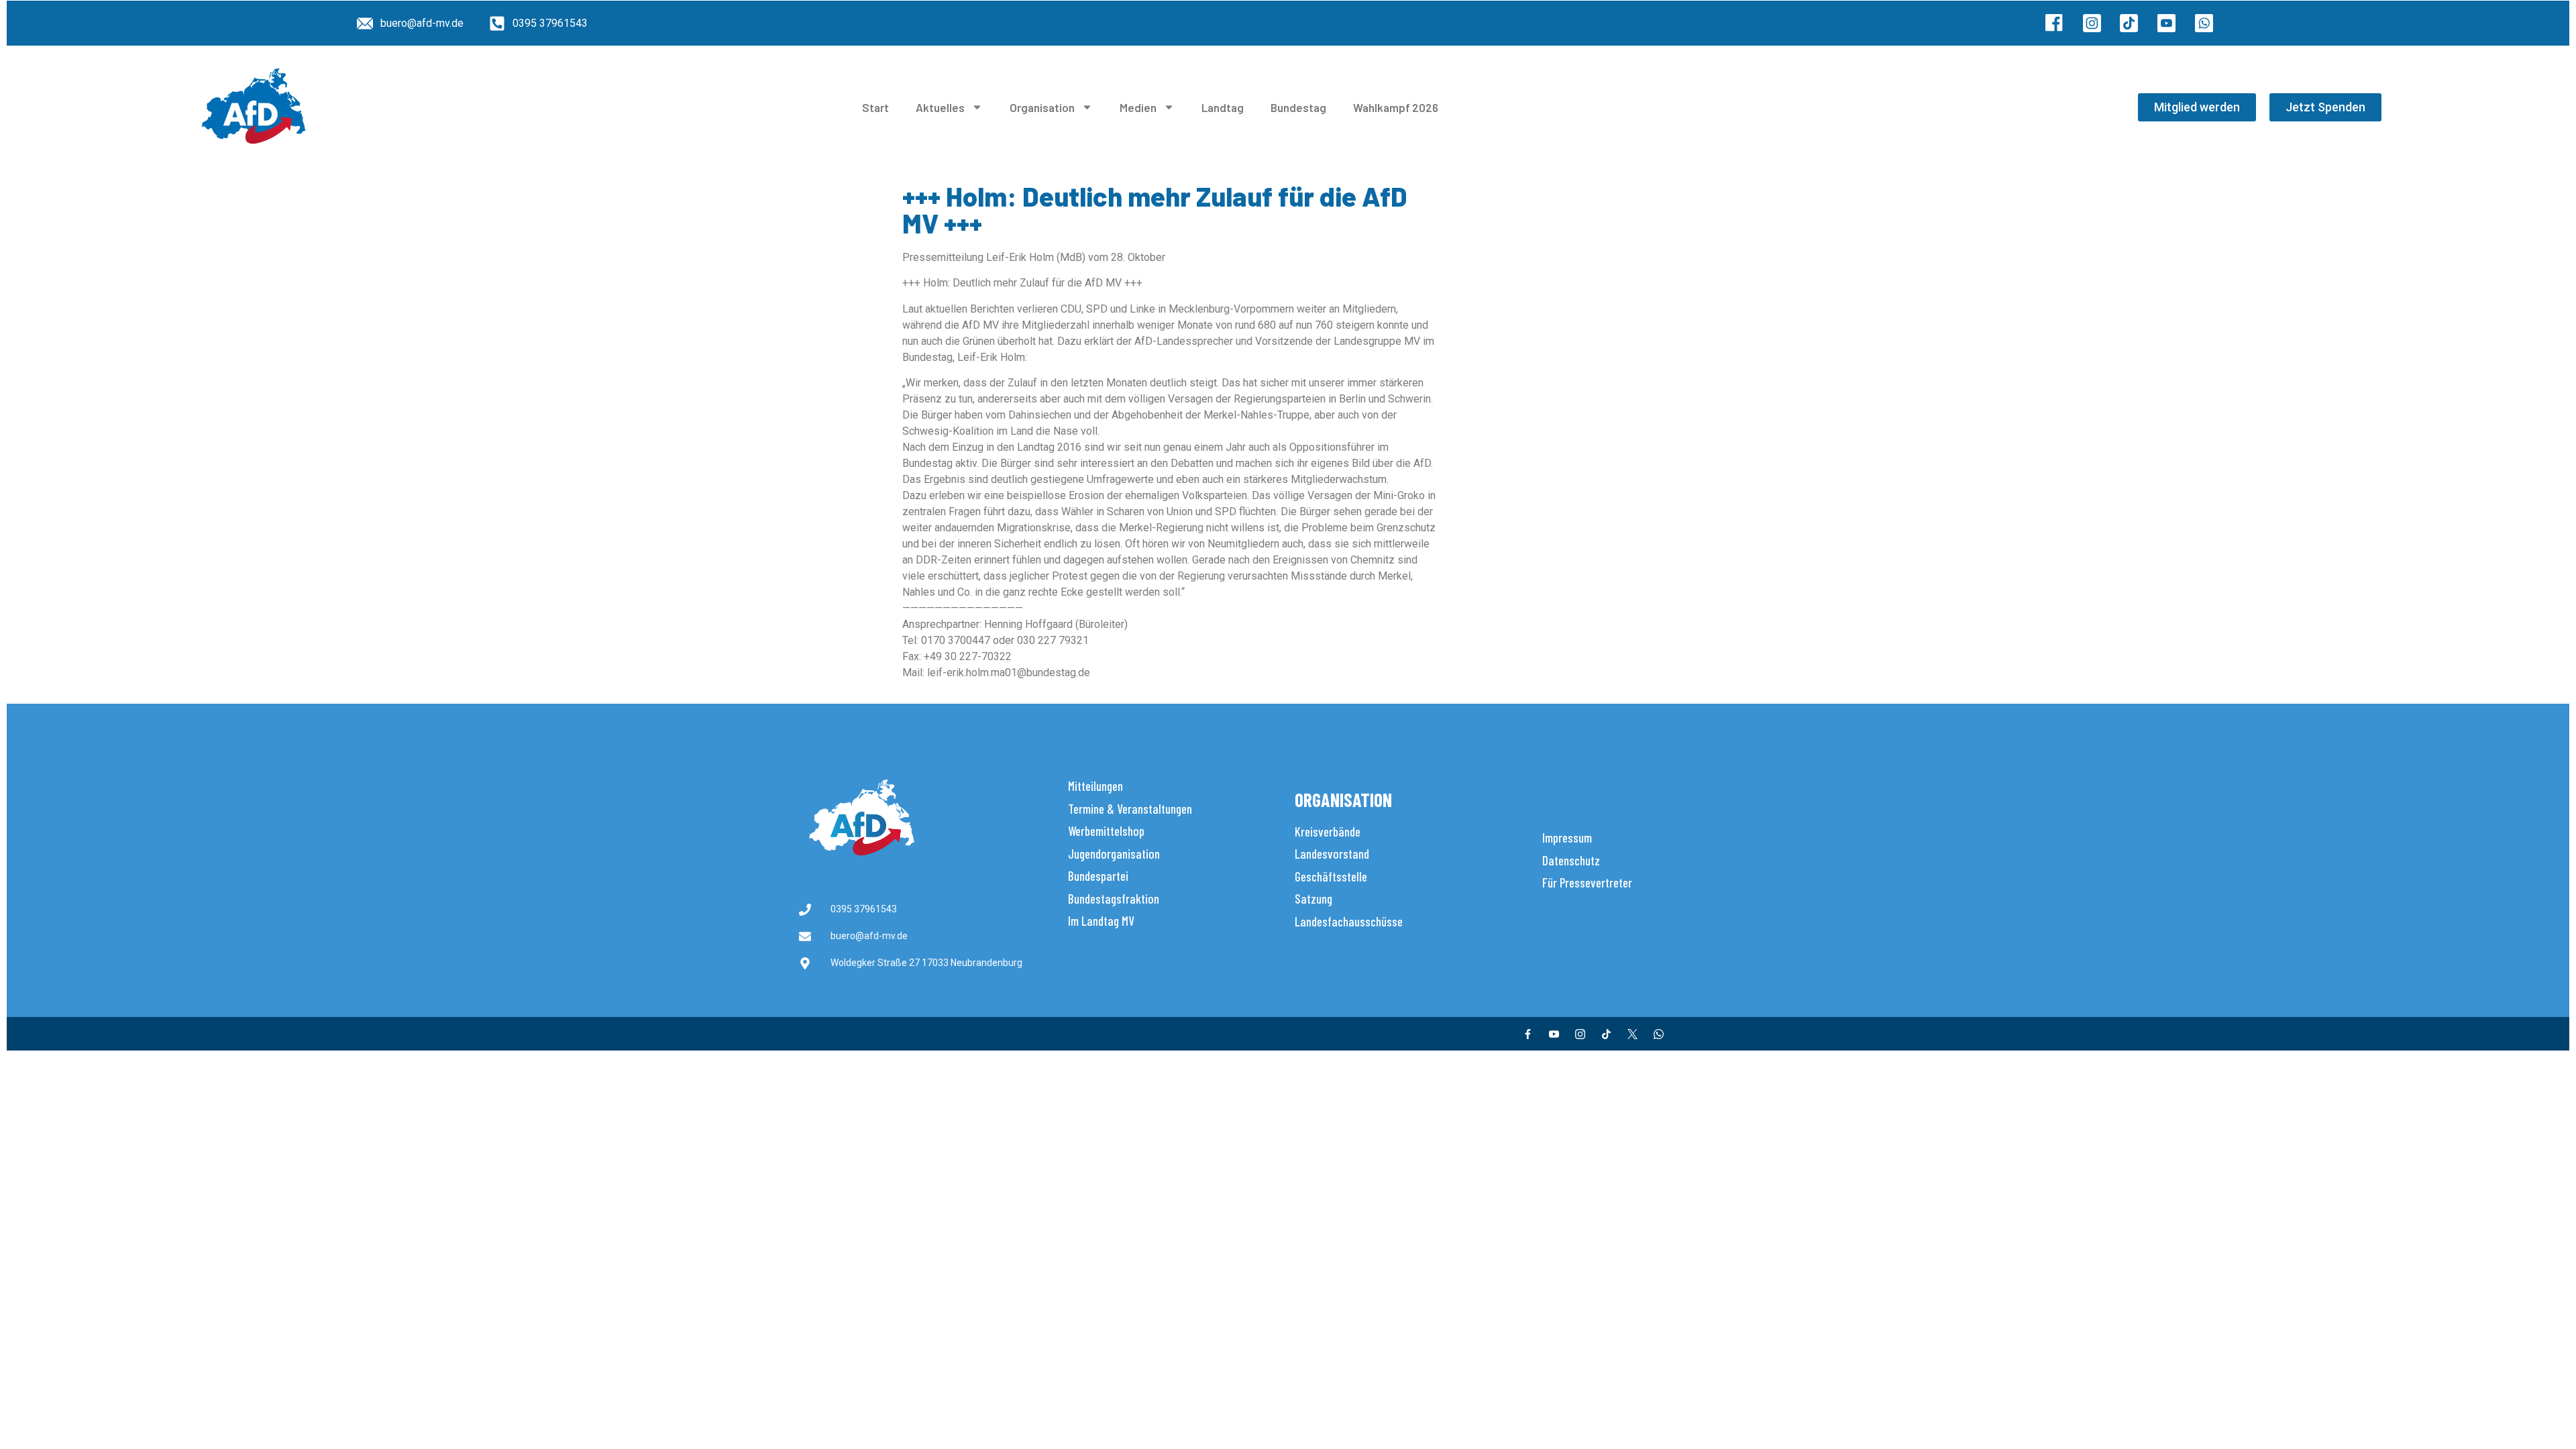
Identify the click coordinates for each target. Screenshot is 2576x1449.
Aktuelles (940, 107)
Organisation (1042, 107)
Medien (1138, 107)
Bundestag (1298, 107)
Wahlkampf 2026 (1396, 107)
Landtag (1223, 107)
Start (875, 107)
